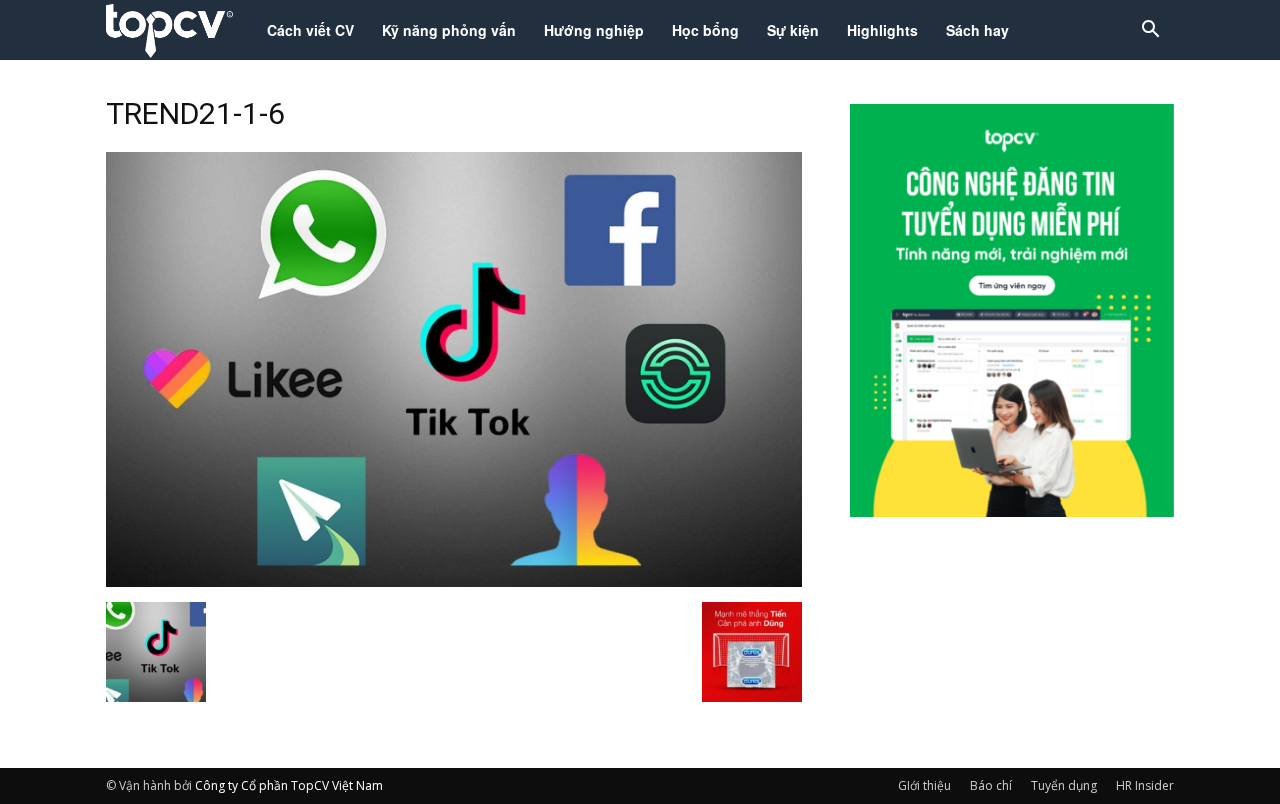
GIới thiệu (924, 785)
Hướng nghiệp (594, 30)
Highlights (882, 30)
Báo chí (991, 785)
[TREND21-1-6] (454, 581)
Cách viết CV (310, 30)
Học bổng (705, 30)
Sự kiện (793, 30)
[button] (1150, 31)
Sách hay (977, 30)
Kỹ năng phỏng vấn (449, 30)
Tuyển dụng (1064, 785)
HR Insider (1145, 785)
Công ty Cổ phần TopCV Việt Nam (289, 785)
